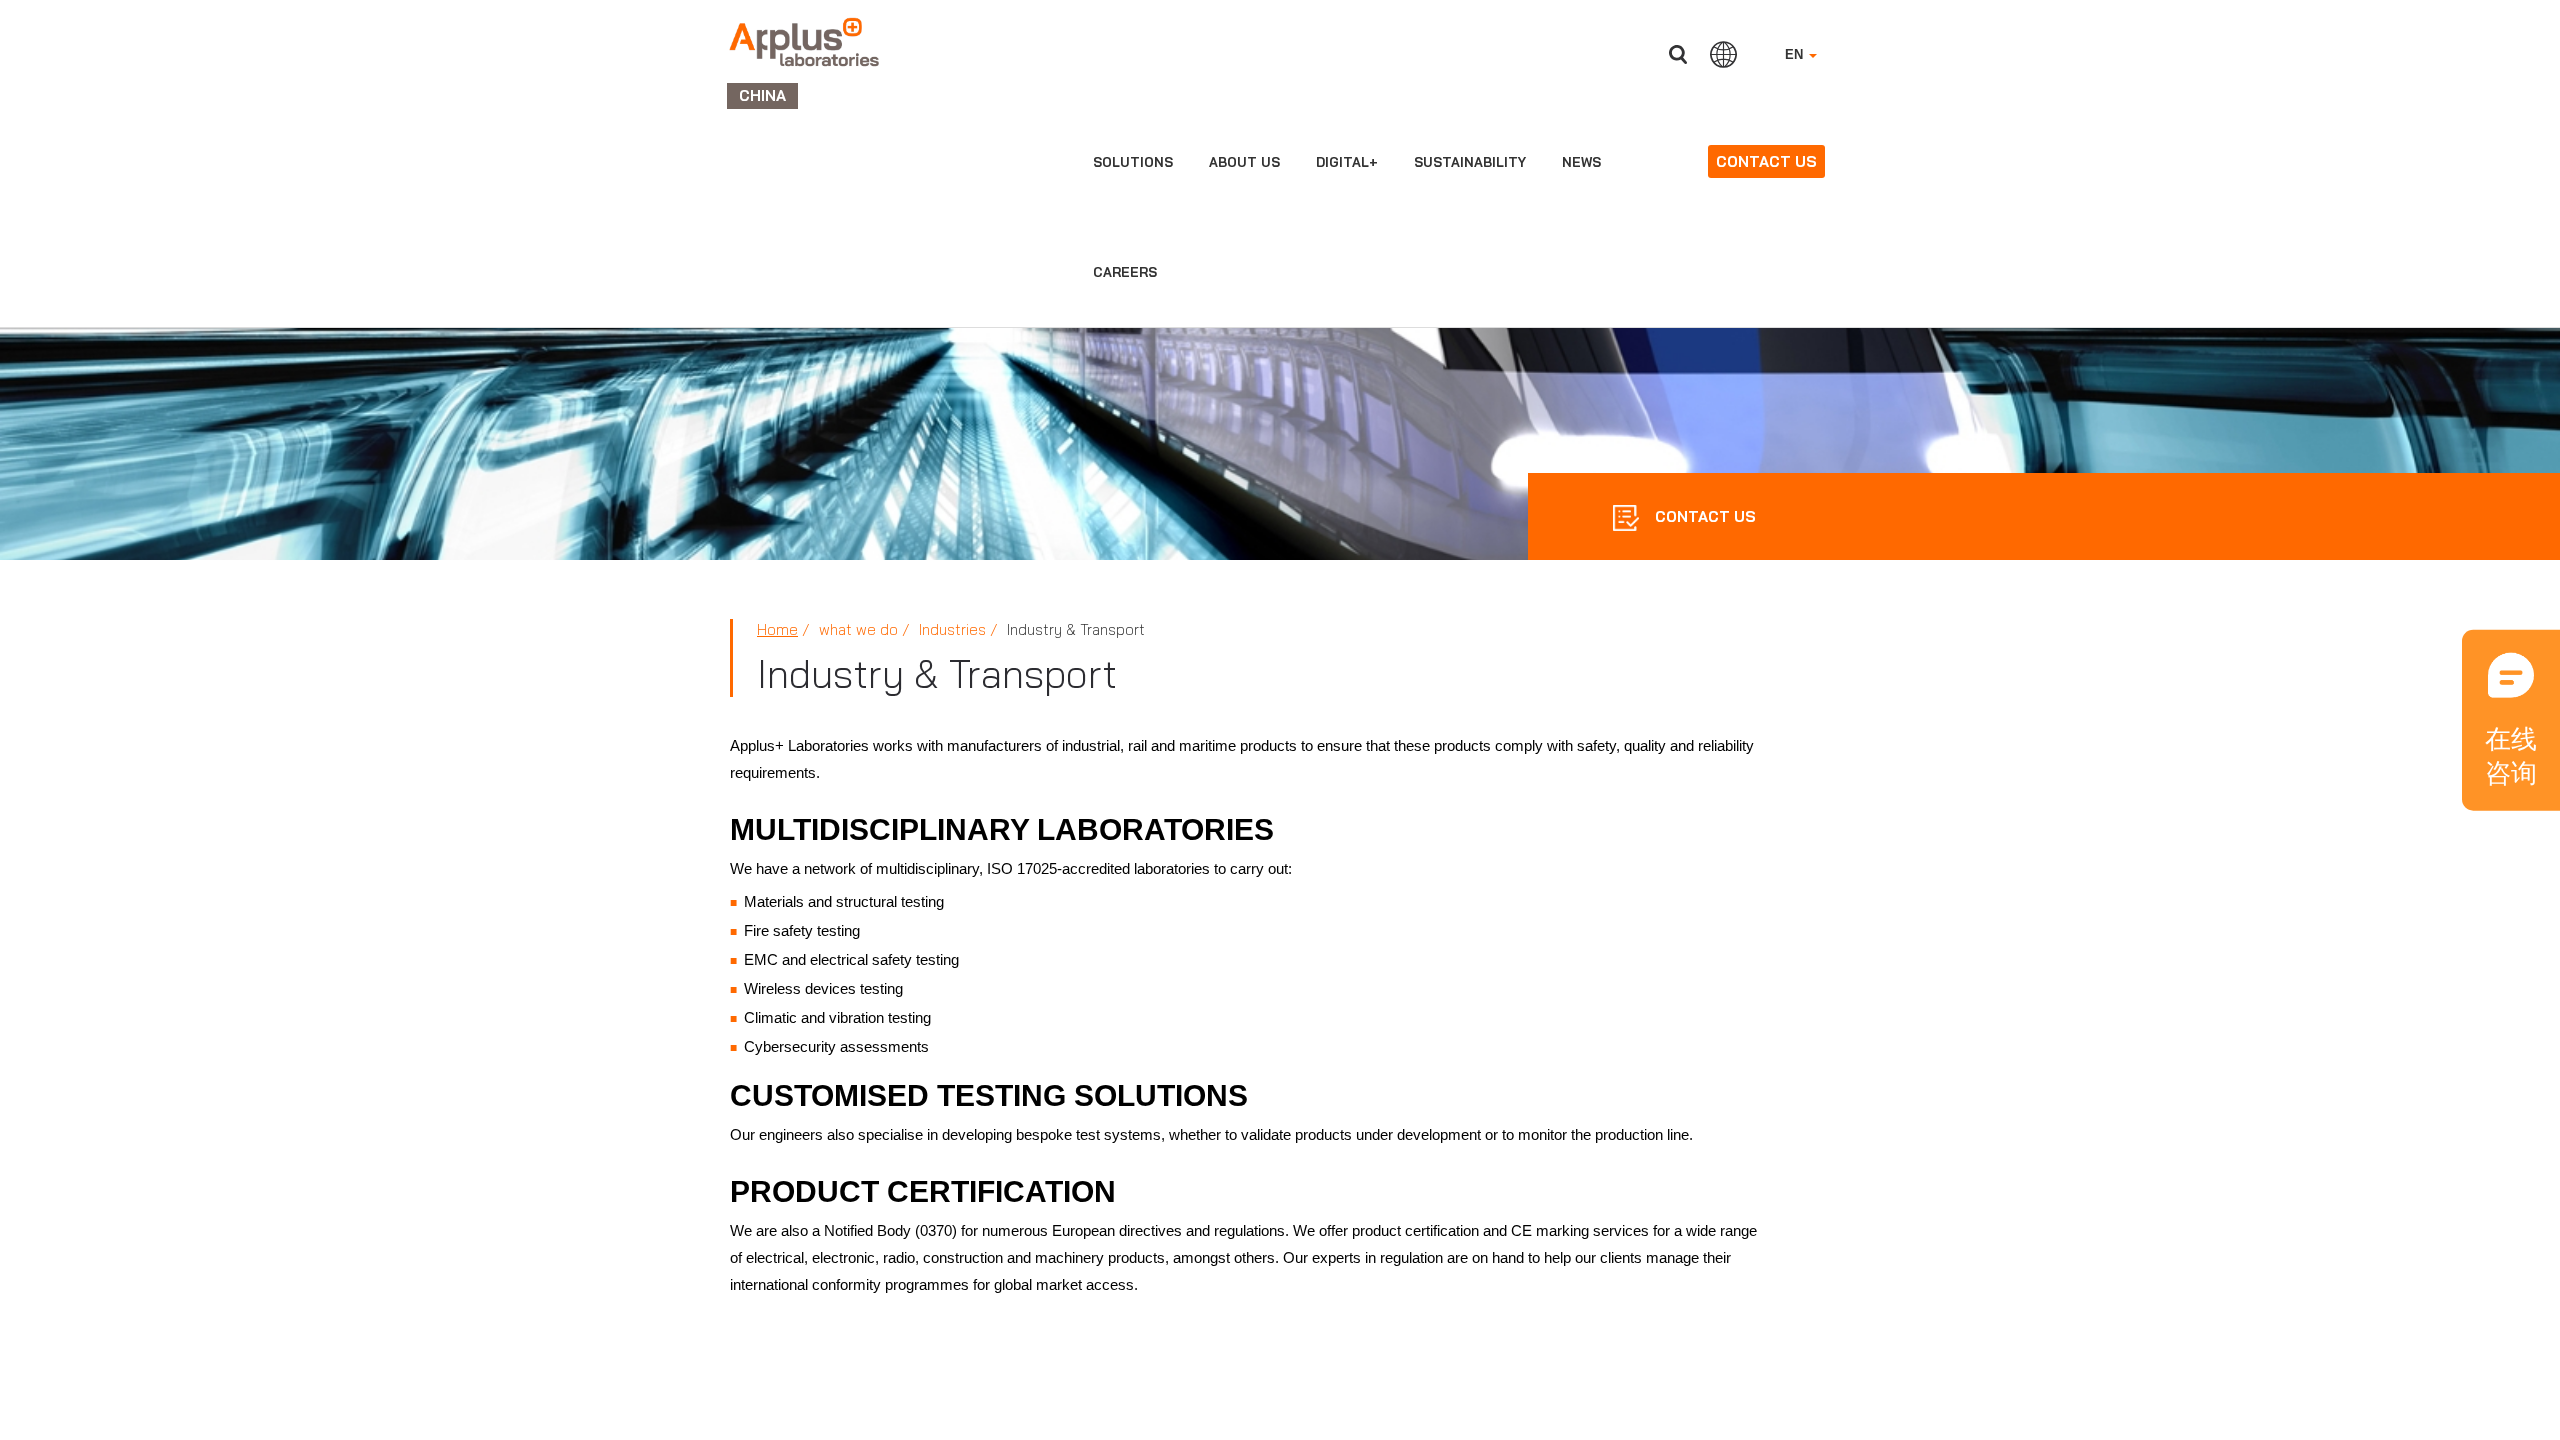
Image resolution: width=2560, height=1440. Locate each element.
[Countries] (1723, 54)
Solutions (1133, 162)
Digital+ (1347, 162)
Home (777, 629)
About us (1244, 162)
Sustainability (1470, 162)
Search (1678, 54)
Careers (1125, 272)
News (1581, 162)
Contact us (1766, 161)
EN (1796, 54)
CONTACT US (1703, 516)
